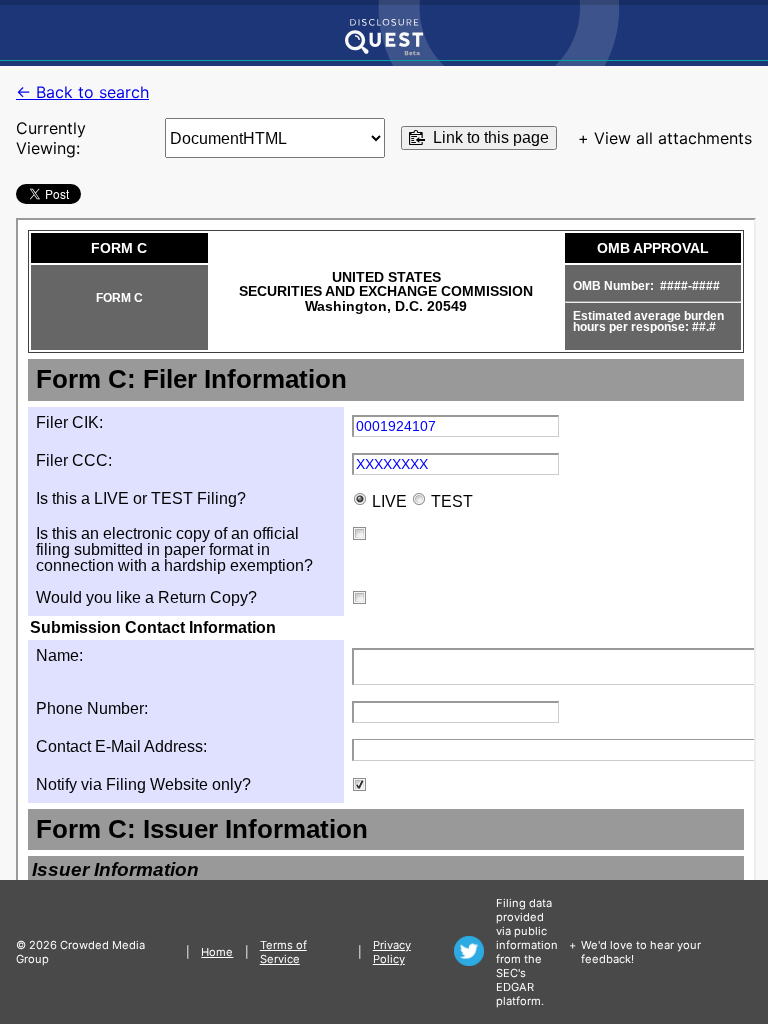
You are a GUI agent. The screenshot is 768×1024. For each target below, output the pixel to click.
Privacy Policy (392, 952)
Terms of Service (283, 952)
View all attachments (673, 138)
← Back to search (82, 92)
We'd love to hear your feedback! (641, 952)
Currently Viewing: (51, 138)
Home (217, 952)
